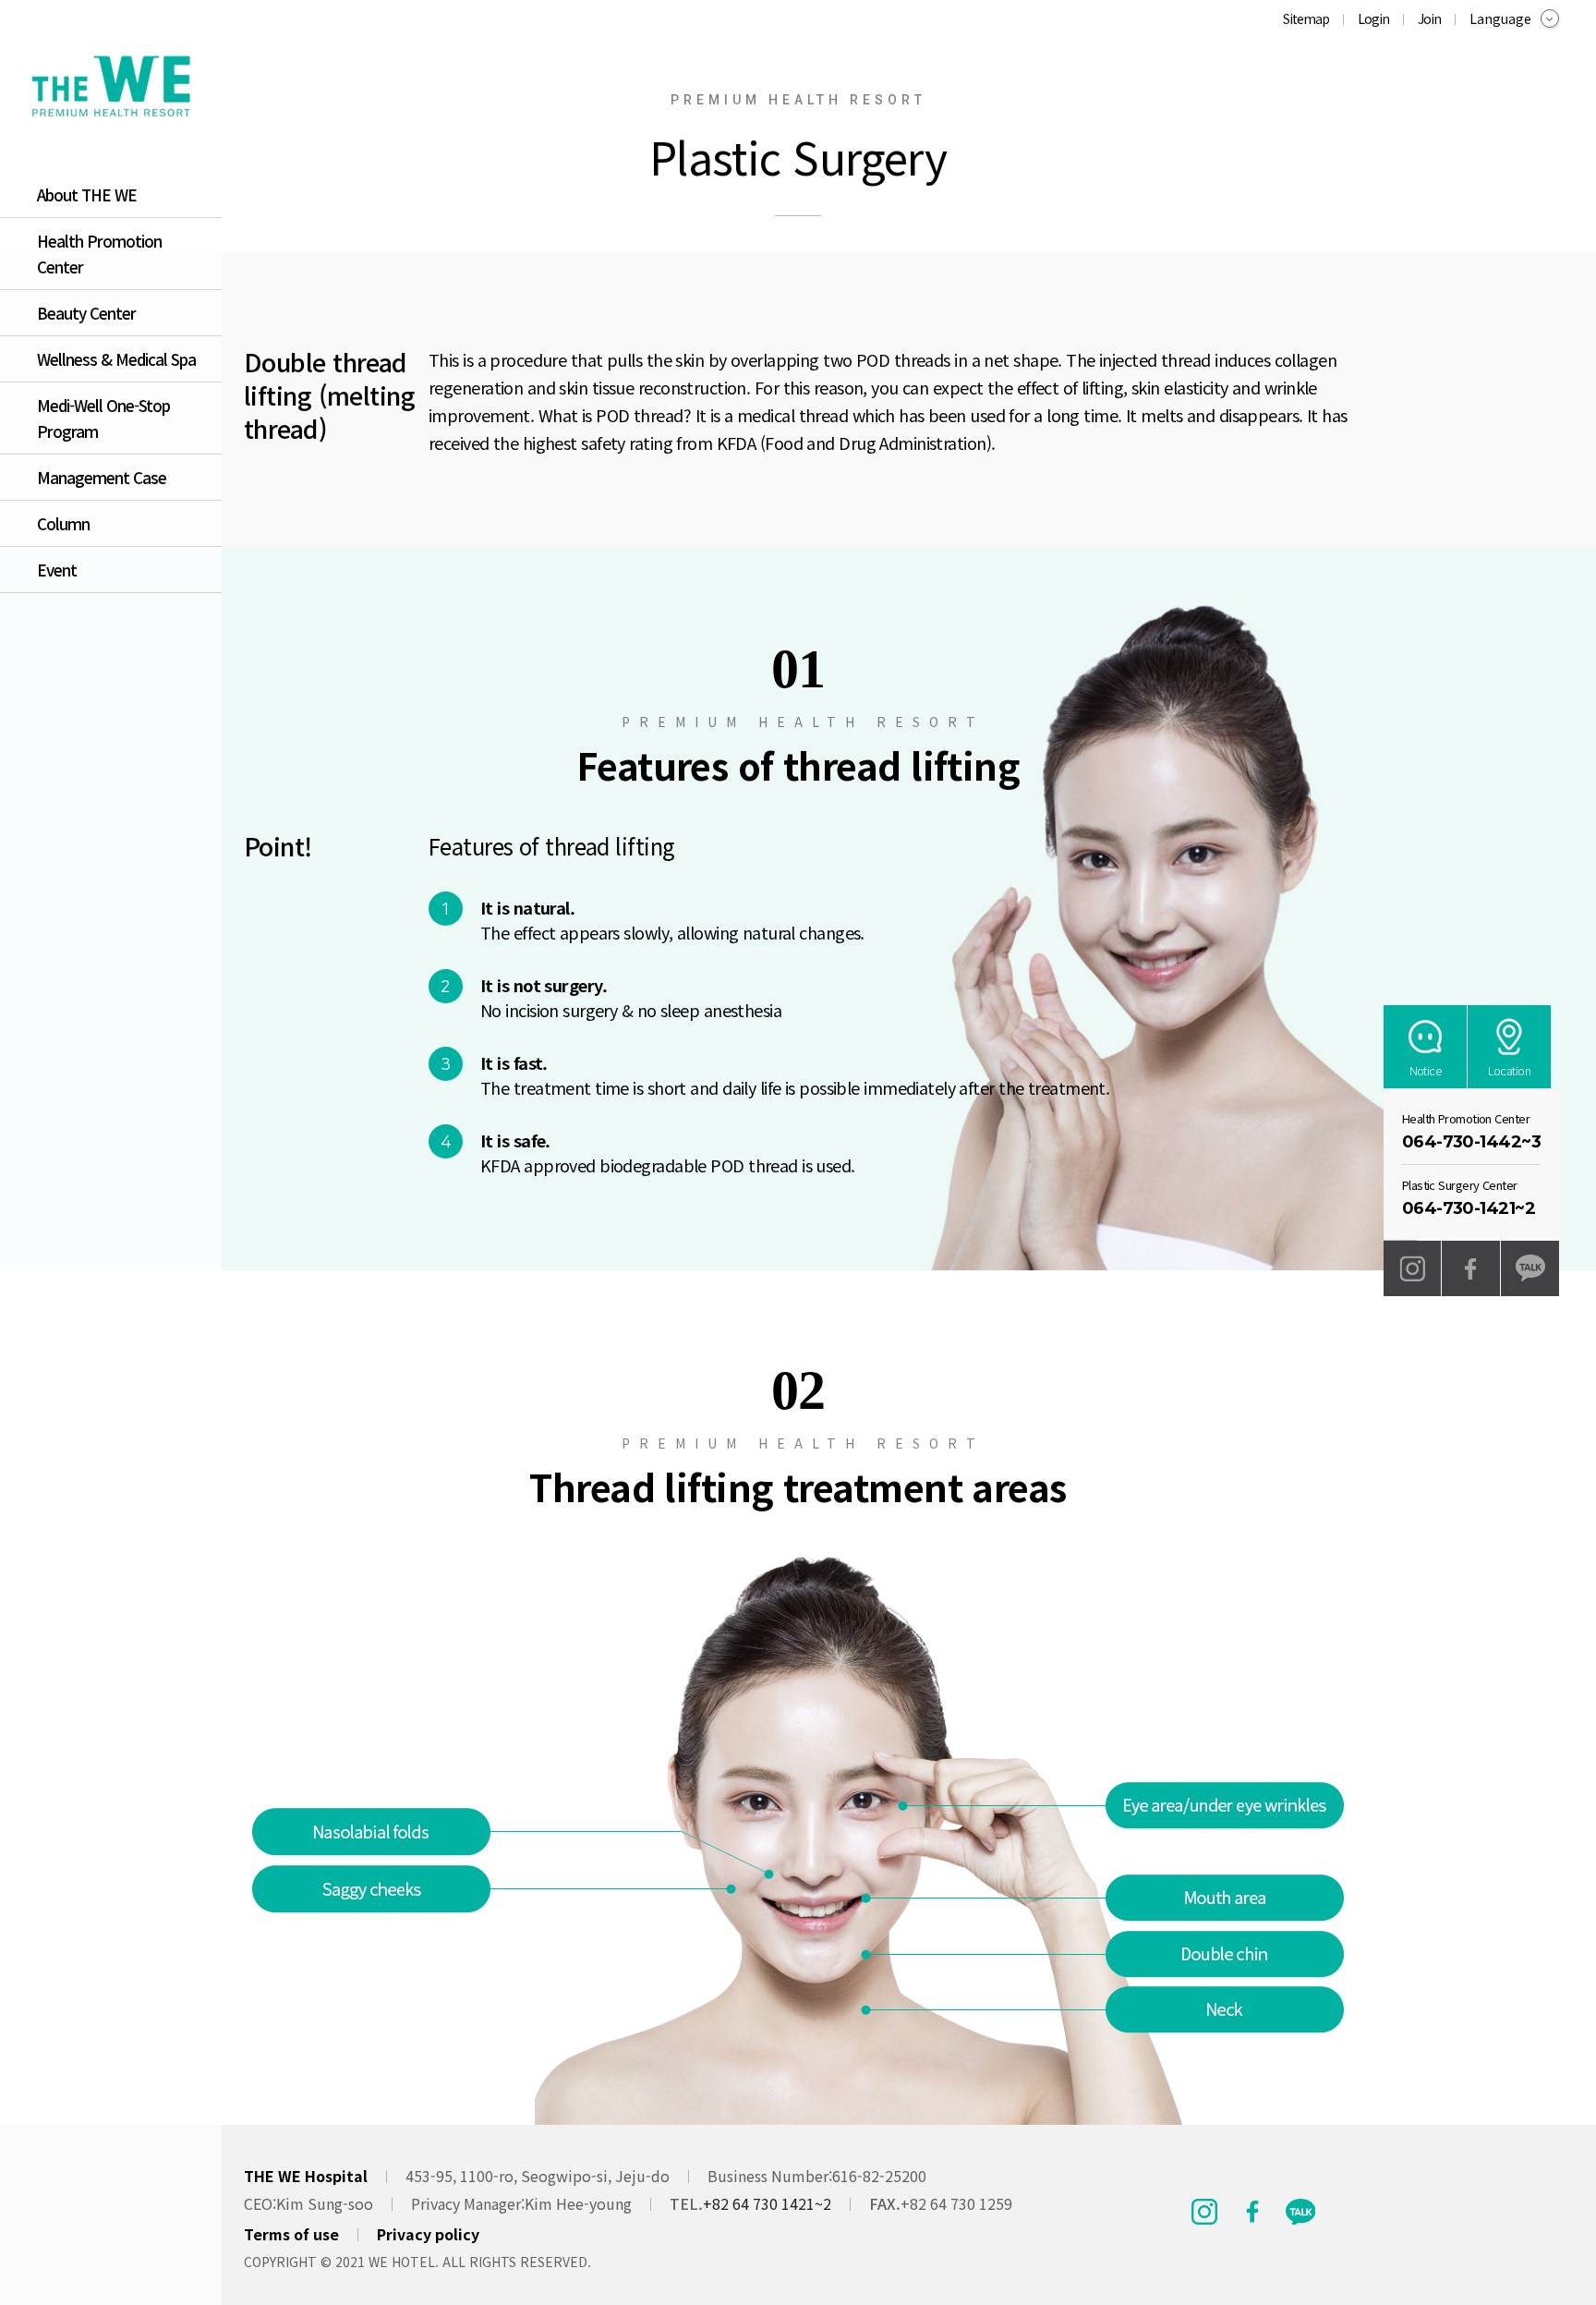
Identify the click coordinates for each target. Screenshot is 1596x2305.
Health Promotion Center (99, 254)
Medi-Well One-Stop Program (103, 418)
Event (57, 570)
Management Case (102, 477)
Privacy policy (428, 2234)
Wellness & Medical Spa (116, 359)
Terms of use (291, 2234)
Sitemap (1306, 18)
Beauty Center (86, 313)
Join (1429, 18)
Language (1500, 18)
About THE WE (87, 194)
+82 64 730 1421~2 (767, 2203)
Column (63, 523)
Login (1373, 18)
